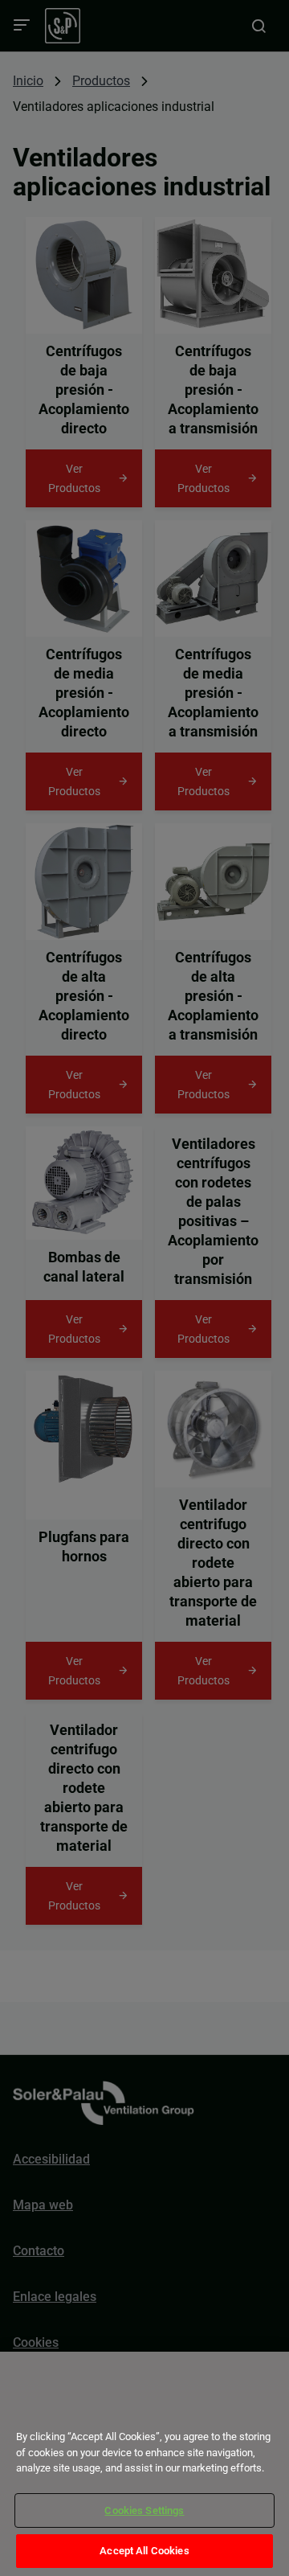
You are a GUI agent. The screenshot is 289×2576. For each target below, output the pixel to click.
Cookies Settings (144, 2510)
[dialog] (144, 2464)
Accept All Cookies (144, 2551)
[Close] (34, 2408)
